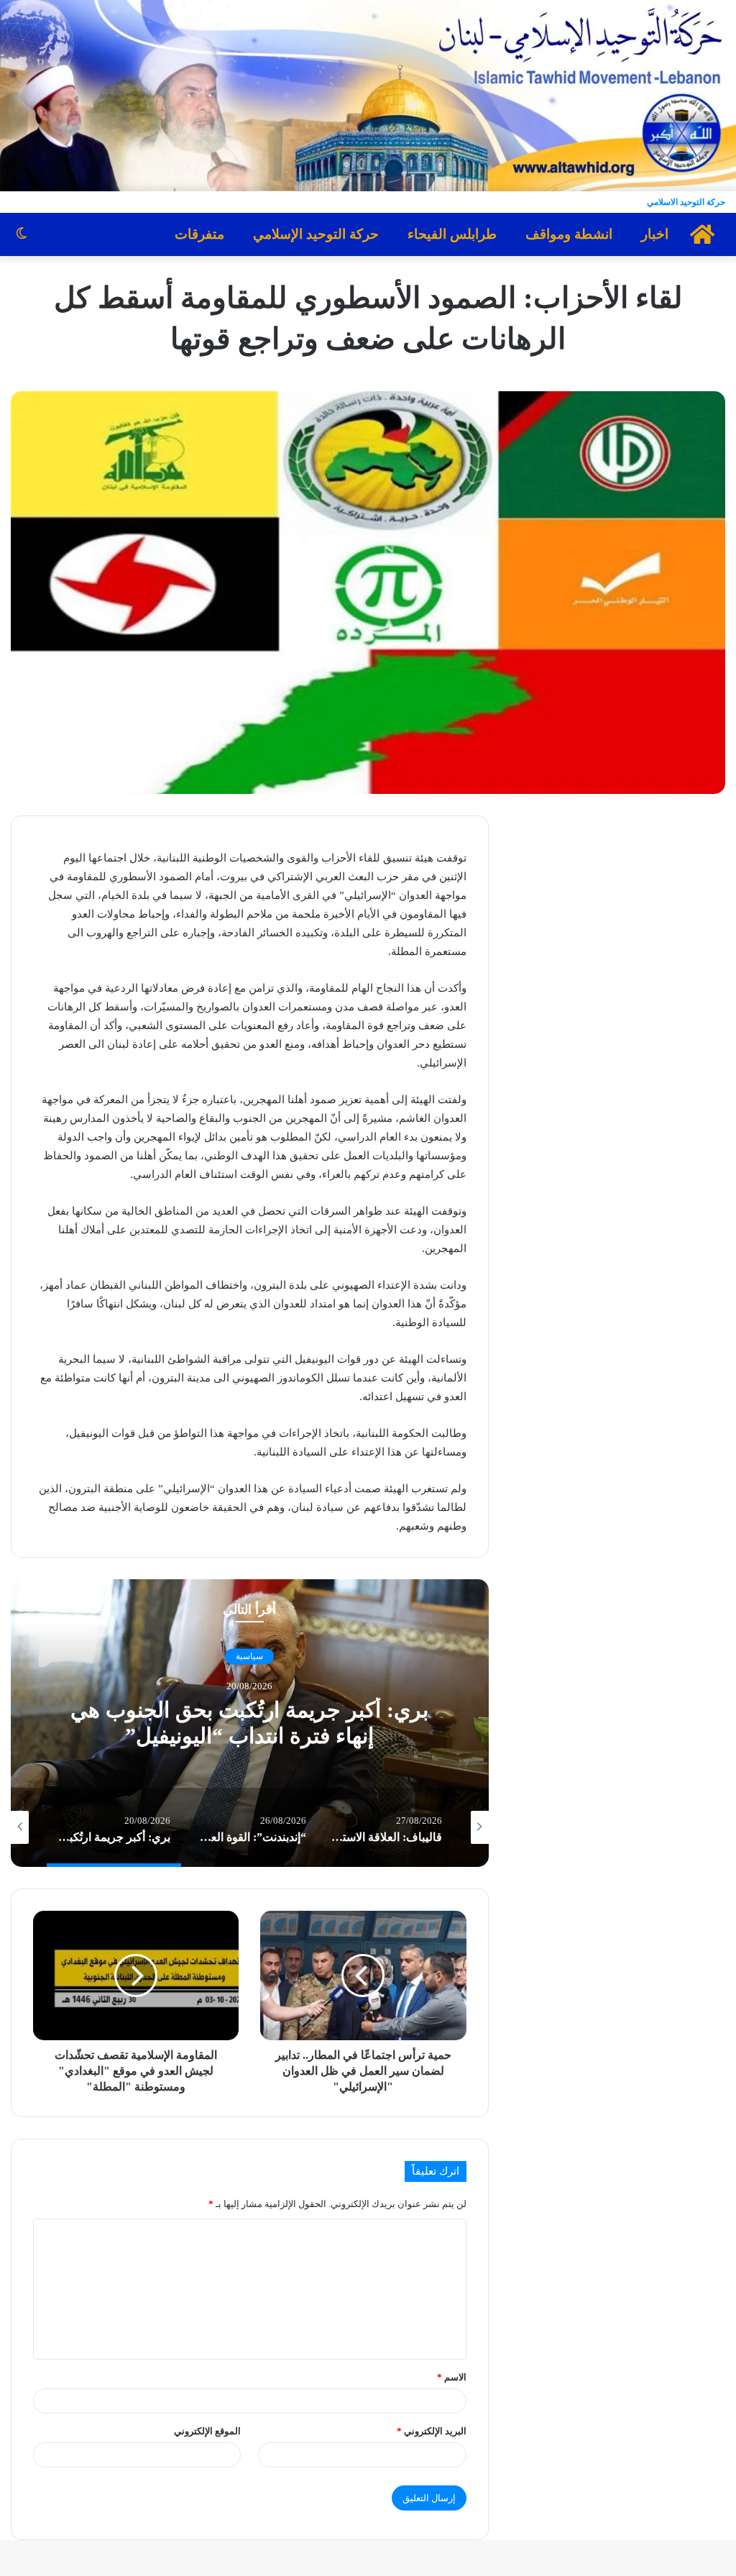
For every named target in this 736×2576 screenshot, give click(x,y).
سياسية (249, 1656)
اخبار (655, 234)
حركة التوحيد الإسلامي (316, 234)
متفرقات (199, 234)
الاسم (452, 2377)
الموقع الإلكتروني (207, 2431)
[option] (250, 1723)
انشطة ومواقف (569, 234)
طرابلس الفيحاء (452, 234)
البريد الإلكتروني (432, 2431)
